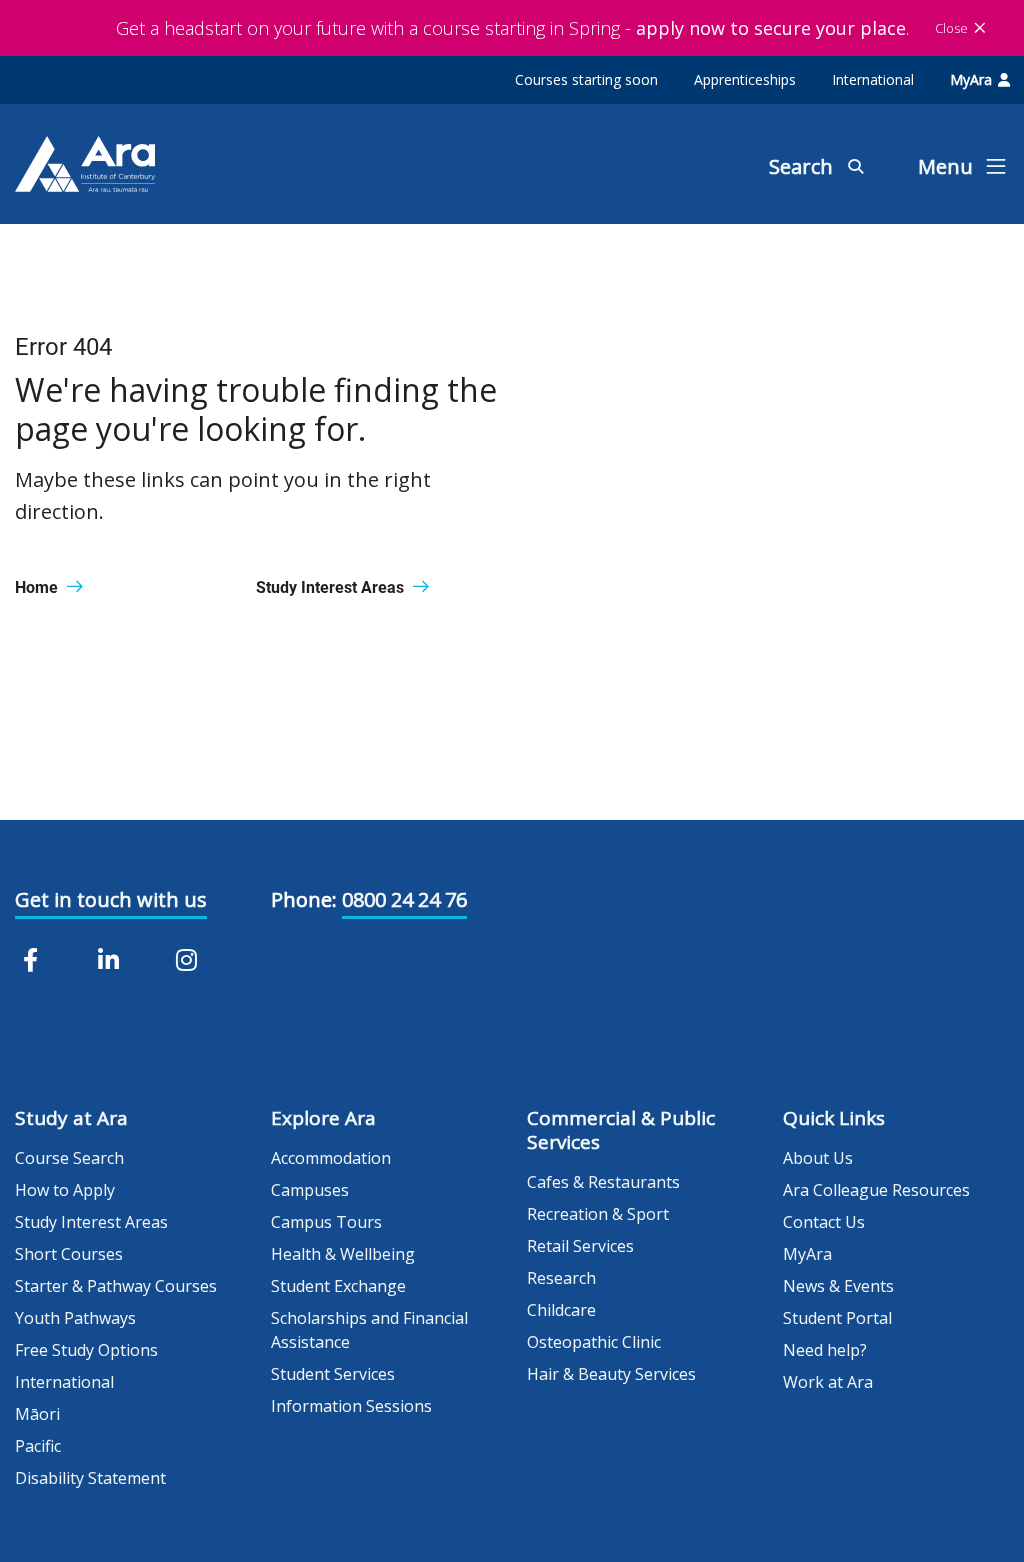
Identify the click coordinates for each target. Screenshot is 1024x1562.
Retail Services (580, 1246)
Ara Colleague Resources (876, 1190)
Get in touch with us (111, 899)
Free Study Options (86, 1350)
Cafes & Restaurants (603, 1182)
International (873, 79)
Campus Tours (326, 1222)
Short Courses (69, 1254)
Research (561, 1278)
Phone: (304, 899)
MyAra (971, 79)
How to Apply (65, 1190)
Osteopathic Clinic (594, 1342)
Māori (37, 1414)
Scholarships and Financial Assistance (369, 1330)
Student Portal (837, 1318)
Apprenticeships (745, 79)
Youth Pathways (75, 1318)
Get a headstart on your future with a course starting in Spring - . (512, 28)
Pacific (38, 1446)
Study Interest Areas (91, 1222)
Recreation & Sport (598, 1214)
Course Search (69, 1158)
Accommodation (331, 1158)
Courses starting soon (586, 79)
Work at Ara (828, 1382)
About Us (818, 1158)
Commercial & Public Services (621, 1130)
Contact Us (824, 1222)
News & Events (838, 1286)
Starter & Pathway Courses (116, 1286)
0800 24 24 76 (404, 899)
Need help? (825, 1350)
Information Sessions (351, 1406)
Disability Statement (90, 1478)
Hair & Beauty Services (611, 1374)
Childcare (561, 1310)
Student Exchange (338, 1286)
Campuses (310, 1190)
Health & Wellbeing (343, 1254)
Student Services (333, 1374)
